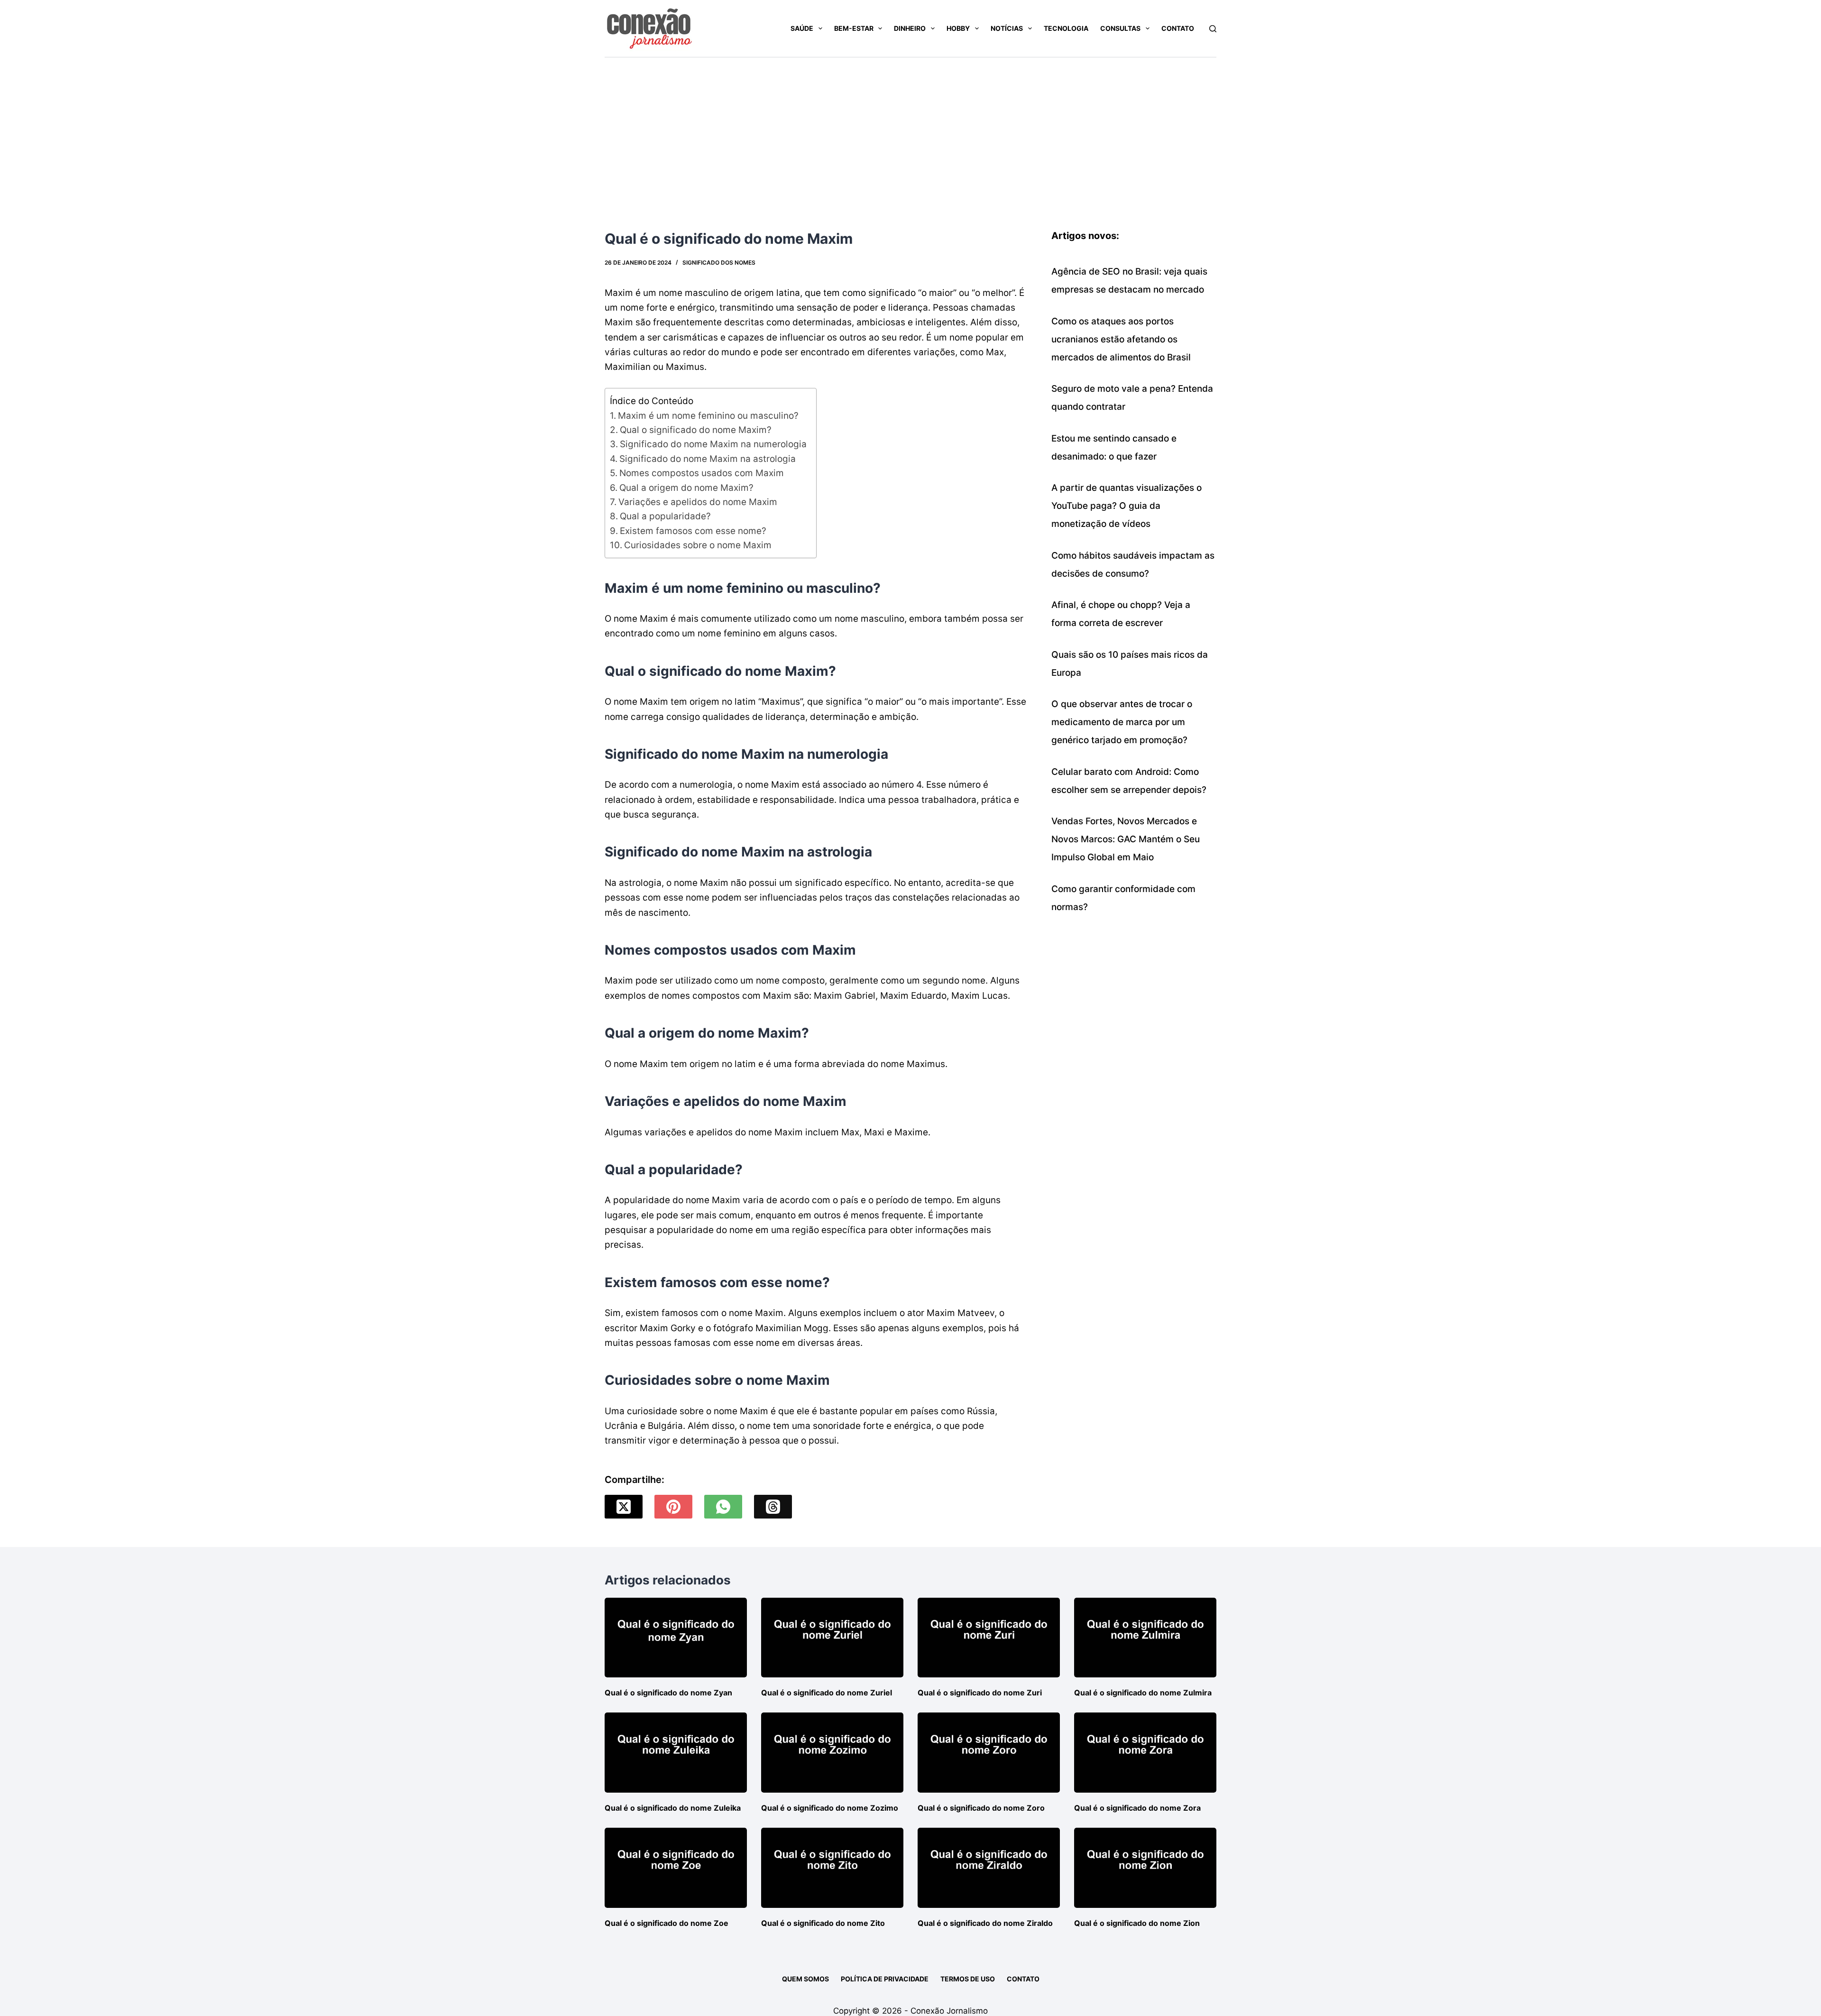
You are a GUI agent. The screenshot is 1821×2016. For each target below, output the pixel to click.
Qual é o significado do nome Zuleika (673, 1808)
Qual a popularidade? (665, 516)
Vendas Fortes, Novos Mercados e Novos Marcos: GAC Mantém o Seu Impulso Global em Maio (1126, 839)
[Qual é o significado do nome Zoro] (989, 1753)
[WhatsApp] (723, 1507)
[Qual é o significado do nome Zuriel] (832, 1638)
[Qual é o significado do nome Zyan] (676, 1638)
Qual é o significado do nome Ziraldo (985, 1923)
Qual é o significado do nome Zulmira (1143, 1693)
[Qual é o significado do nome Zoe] (676, 1868)
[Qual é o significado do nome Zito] (832, 1868)
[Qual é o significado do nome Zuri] (989, 1638)
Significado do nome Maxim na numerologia (713, 444)
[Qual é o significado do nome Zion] (1145, 1868)
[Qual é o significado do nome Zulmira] (1145, 1638)
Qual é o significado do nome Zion (1137, 1923)
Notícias (1007, 28)
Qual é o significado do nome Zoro (981, 1808)
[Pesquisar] (1213, 29)
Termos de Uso (968, 1979)
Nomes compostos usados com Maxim (702, 473)
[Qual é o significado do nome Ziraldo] (989, 1868)
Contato (1178, 28)
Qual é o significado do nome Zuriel (827, 1693)
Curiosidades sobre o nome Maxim (698, 545)
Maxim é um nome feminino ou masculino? (708, 416)
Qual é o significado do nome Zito (823, 1923)
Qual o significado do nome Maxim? (696, 430)
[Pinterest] (673, 1507)
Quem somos (805, 1979)
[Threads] (773, 1507)
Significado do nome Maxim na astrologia (708, 459)
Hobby (958, 28)
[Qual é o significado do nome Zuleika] (676, 1753)
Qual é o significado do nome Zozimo (830, 1808)
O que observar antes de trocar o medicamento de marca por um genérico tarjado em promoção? (1122, 722)
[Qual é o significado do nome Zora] (1145, 1753)
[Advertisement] (910, 129)
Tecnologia (1066, 28)
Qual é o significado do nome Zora (1137, 1808)
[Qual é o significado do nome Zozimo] (832, 1753)
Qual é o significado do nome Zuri (980, 1693)
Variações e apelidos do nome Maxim (698, 502)
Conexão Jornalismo (949, 2011)
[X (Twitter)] (624, 1507)
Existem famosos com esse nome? (693, 531)
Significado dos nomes (719, 262)
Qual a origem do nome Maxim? (686, 488)
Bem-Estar (854, 28)
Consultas (1120, 28)
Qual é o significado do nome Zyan (668, 1693)
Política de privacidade (885, 1979)
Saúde (802, 28)
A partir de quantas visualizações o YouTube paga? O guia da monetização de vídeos (1127, 506)
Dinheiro (910, 28)
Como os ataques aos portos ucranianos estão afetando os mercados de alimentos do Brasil (1121, 339)
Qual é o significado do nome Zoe (667, 1923)
